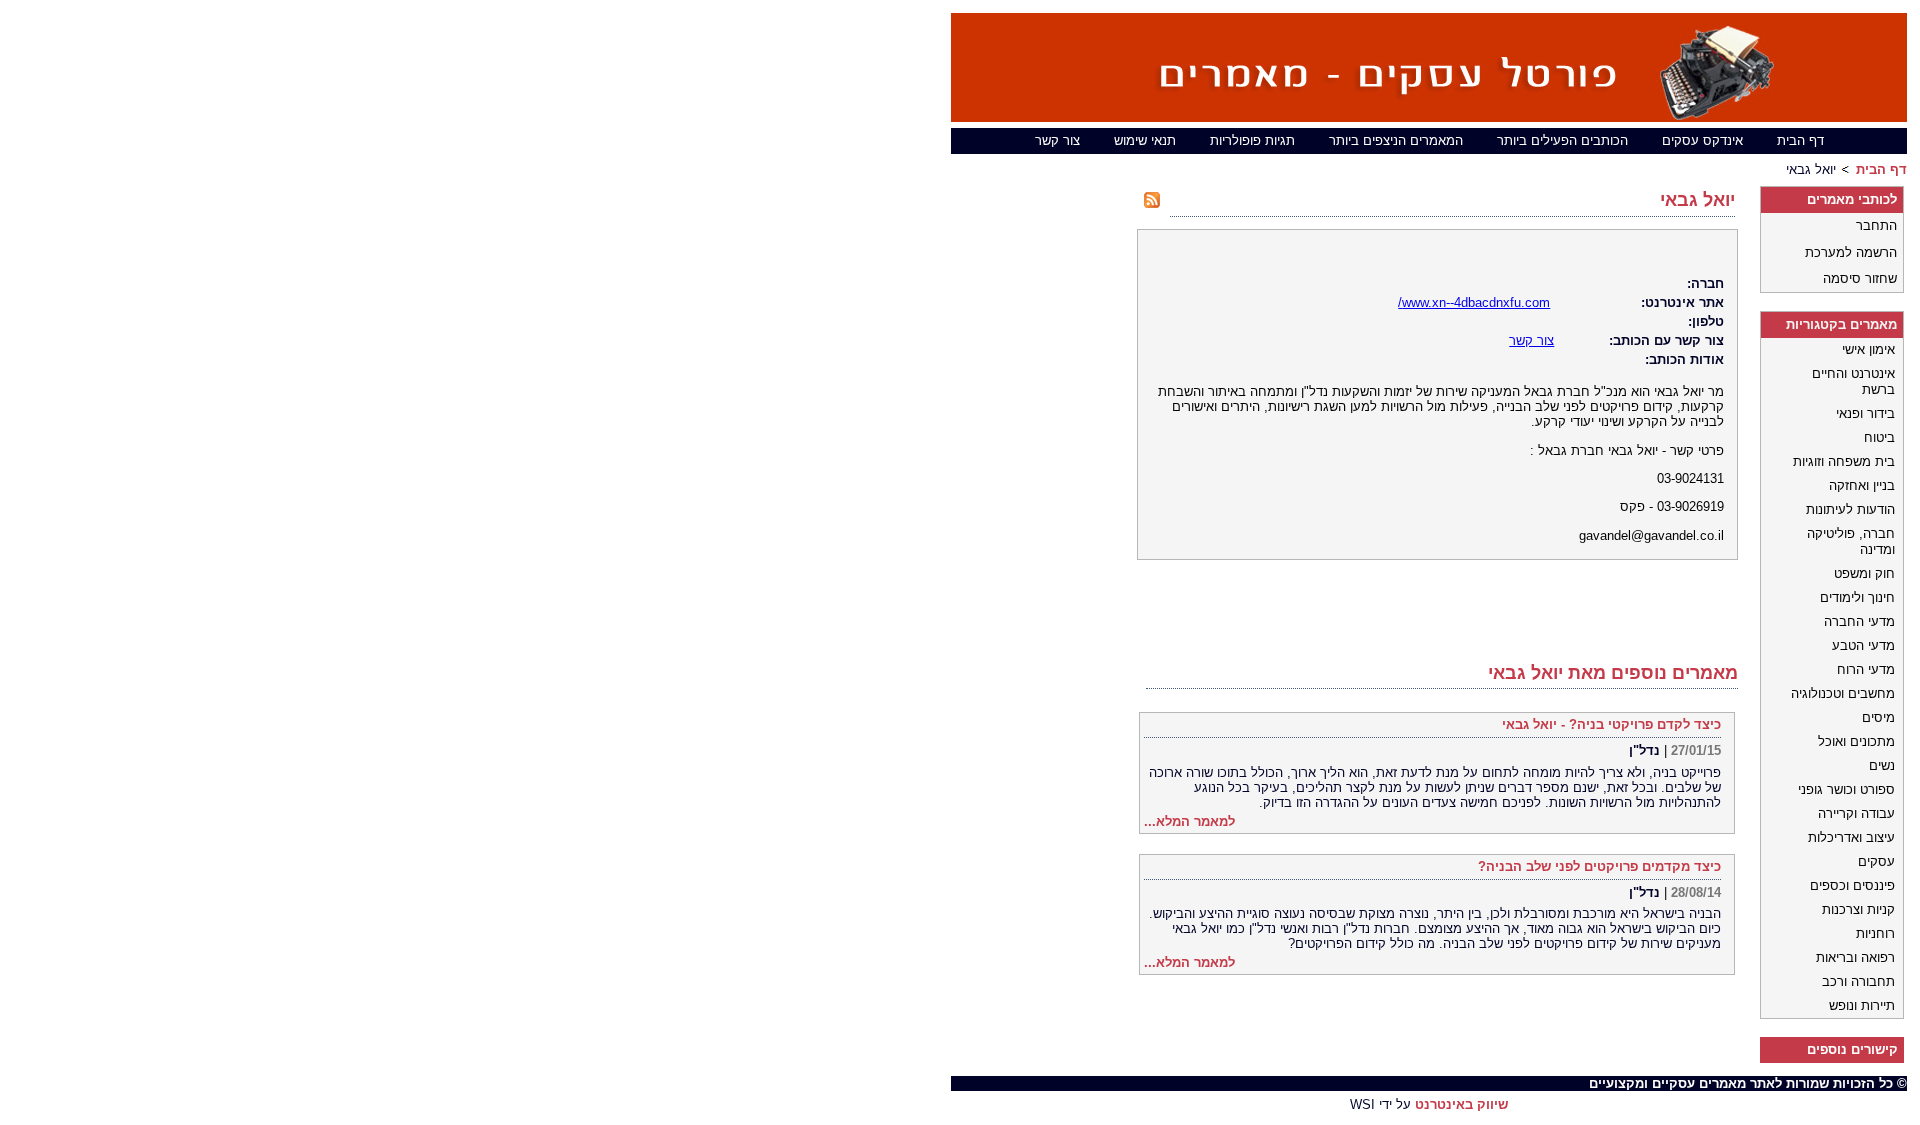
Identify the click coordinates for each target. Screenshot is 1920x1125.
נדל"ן (1644, 750)
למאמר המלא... (1189, 821)
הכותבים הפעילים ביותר (1562, 140)
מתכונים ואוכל (1856, 741)
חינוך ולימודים (1857, 597)
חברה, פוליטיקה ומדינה (1851, 541)
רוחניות (1875, 933)
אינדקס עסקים (1702, 140)
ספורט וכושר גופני (1846, 789)
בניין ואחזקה (1862, 485)
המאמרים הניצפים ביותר (1396, 140)
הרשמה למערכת (1851, 252)
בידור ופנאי (1865, 413)
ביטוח (1879, 437)
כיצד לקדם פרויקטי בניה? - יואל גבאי (1611, 724)
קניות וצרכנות (1858, 909)
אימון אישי (1868, 349)
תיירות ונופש (1862, 1005)
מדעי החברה (1859, 621)
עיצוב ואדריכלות (1851, 837)
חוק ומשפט (1864, 573)
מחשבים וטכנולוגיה (1843, 693)
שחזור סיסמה (1860, 278)
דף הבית (1800, 140)
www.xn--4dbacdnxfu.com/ (1474, 302)
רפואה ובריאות (1855, 957)
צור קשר (1057, 140)
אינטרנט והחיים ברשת (1853, 381)
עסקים (1876, 861)
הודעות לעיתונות (1850, 509)
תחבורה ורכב (1858, 981)
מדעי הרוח (1866, 669)
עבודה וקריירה (1856, 813)
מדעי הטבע (1863, 645)
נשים (1882, 765)
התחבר (1876, 225)
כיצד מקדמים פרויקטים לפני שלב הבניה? (1599, 866)
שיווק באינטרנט (1461, 1104)
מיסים (1878, 717)
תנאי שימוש (1145, 140)
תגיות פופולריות (1252, 140)
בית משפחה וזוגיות (1844, 461)
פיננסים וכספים (1852, 885)
